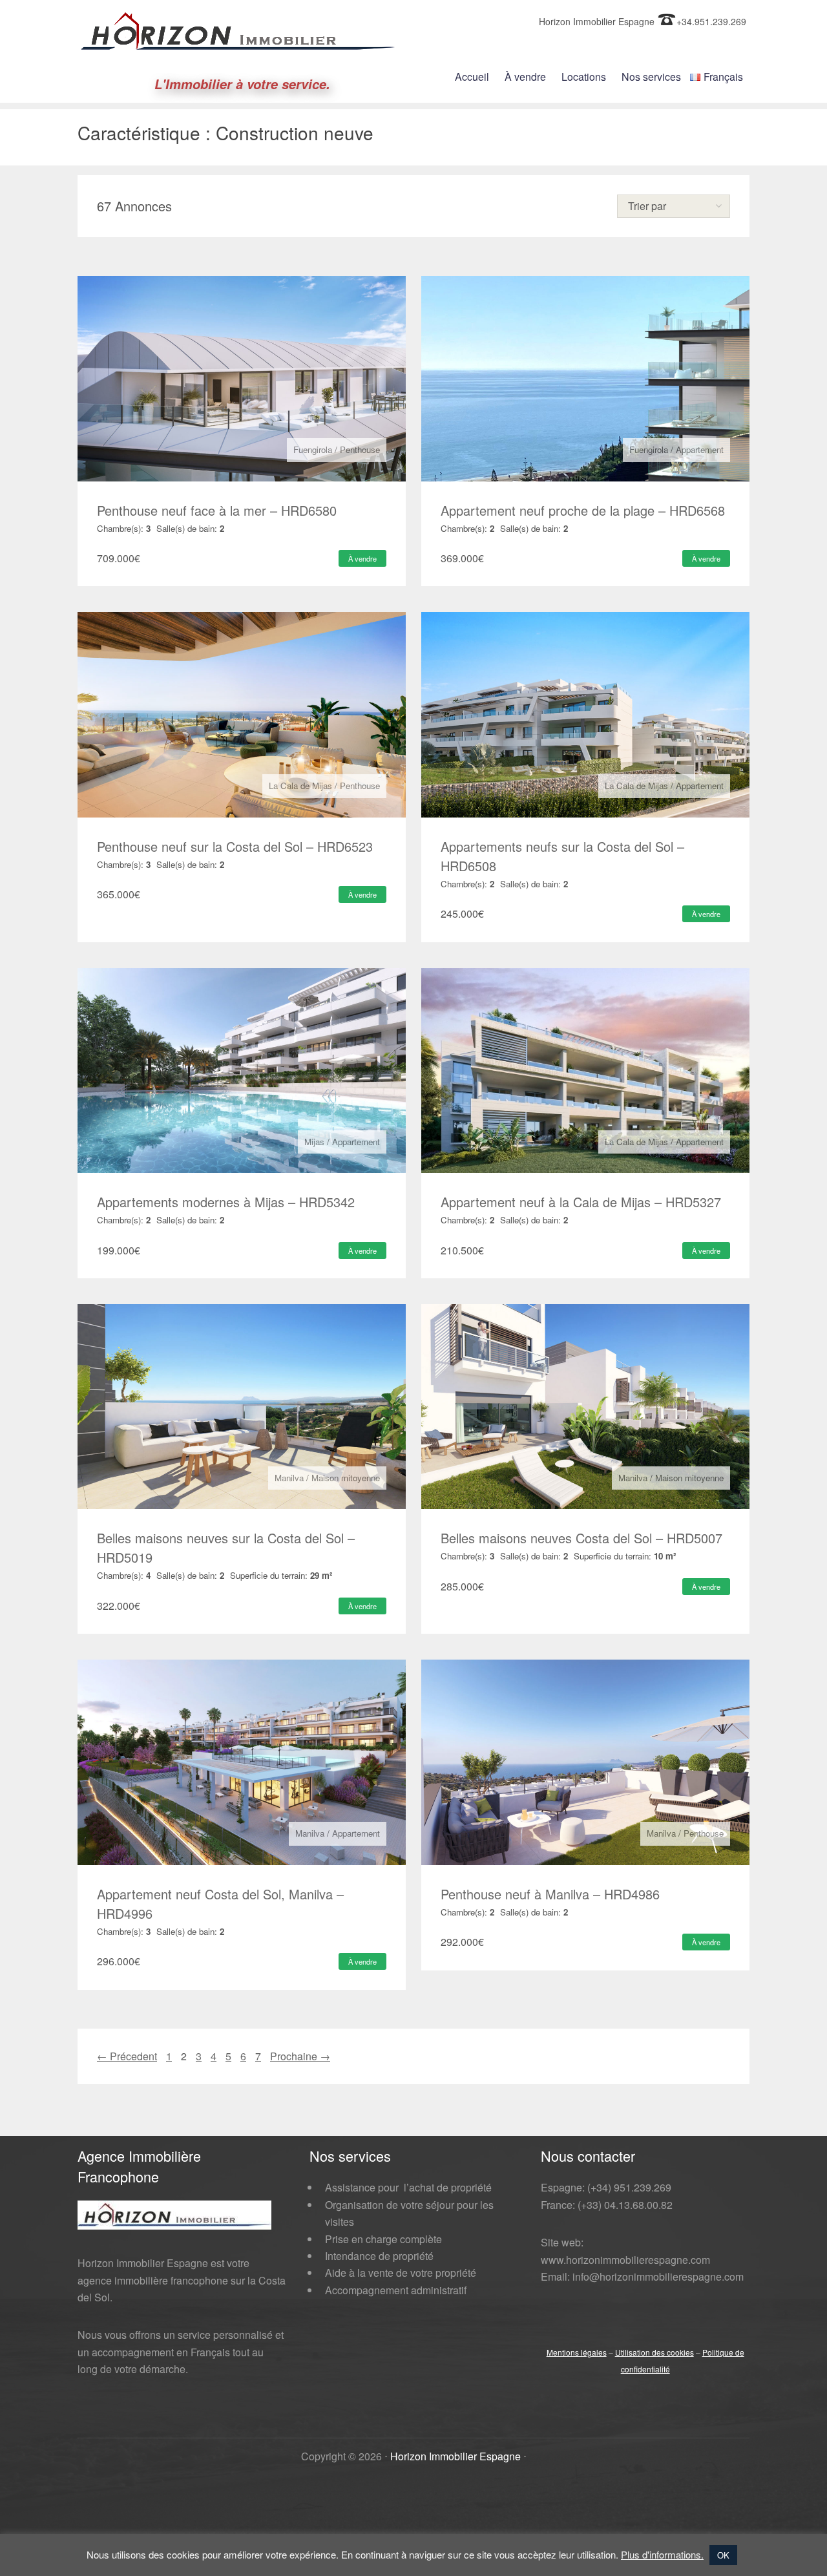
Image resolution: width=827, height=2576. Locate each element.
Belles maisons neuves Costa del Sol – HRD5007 (581, 1538)
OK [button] (723, 2555)
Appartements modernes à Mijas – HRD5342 (226, 1202)
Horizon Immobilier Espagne (455, 2456)
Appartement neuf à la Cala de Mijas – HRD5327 (581, 1202)
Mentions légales (577, 2352)
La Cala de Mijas (300, 786)
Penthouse (360, 449)
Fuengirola (313, 449)
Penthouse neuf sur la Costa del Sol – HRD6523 (235, 846)
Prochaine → (300, 2056)
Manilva (289, 1478)
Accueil (472, 77)
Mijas (314, 1142)
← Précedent (127, 2056)
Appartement (700, 449)
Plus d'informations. (662, 2554)
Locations (584, 77)
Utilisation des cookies (654, 2352)
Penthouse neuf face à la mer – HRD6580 (217, 510)
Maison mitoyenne (346, 1478)
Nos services (651, 77)
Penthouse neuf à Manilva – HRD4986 (550, 1894)
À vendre (525, 77)
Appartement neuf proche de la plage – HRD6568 (583, 510)
